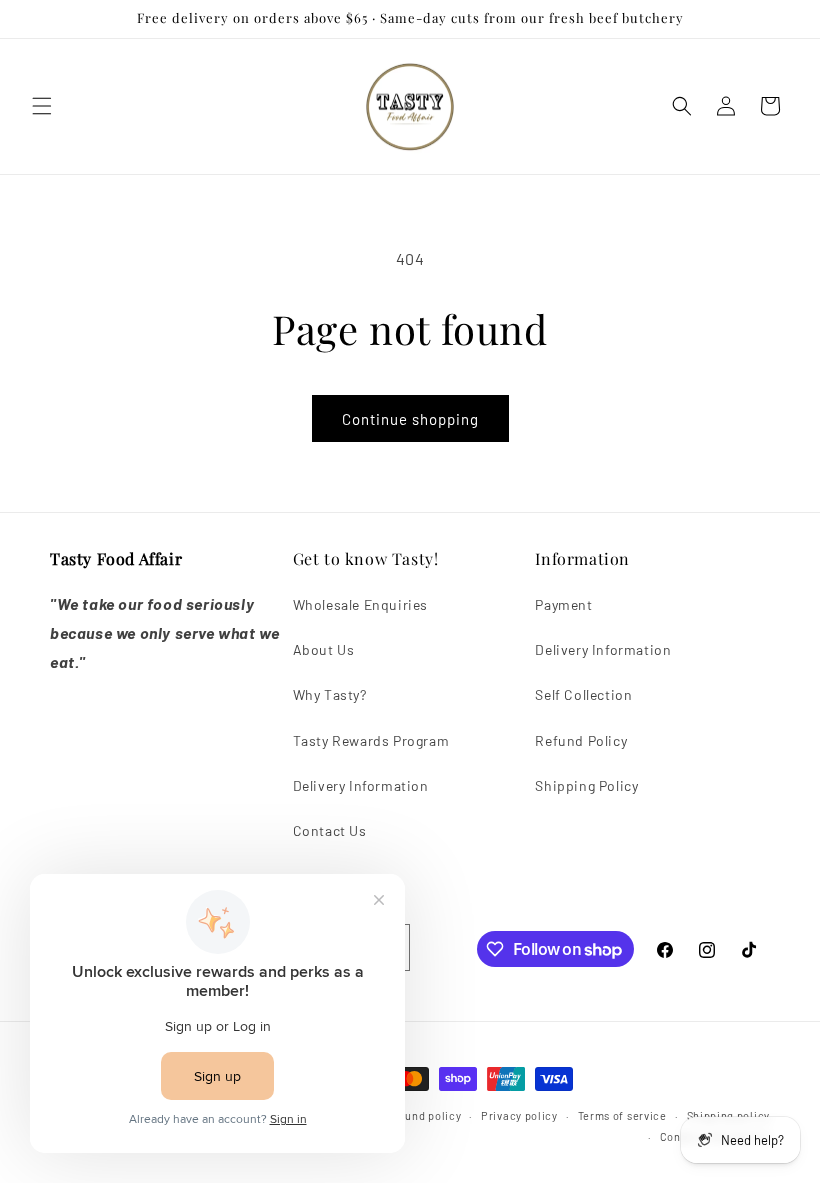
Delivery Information (361, 785)
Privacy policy (519, 1115)
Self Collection (583, 694)
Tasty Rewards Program (371, 740)
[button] (42, 106)
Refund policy (423, 1115)
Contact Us (330, 830)
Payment (563, 604)
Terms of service (622, 1115)
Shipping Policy (586, 785)
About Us (324, 649)
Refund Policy (581, 740)
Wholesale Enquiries (360, 604)
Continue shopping (410, 419)
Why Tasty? (330, 694)
